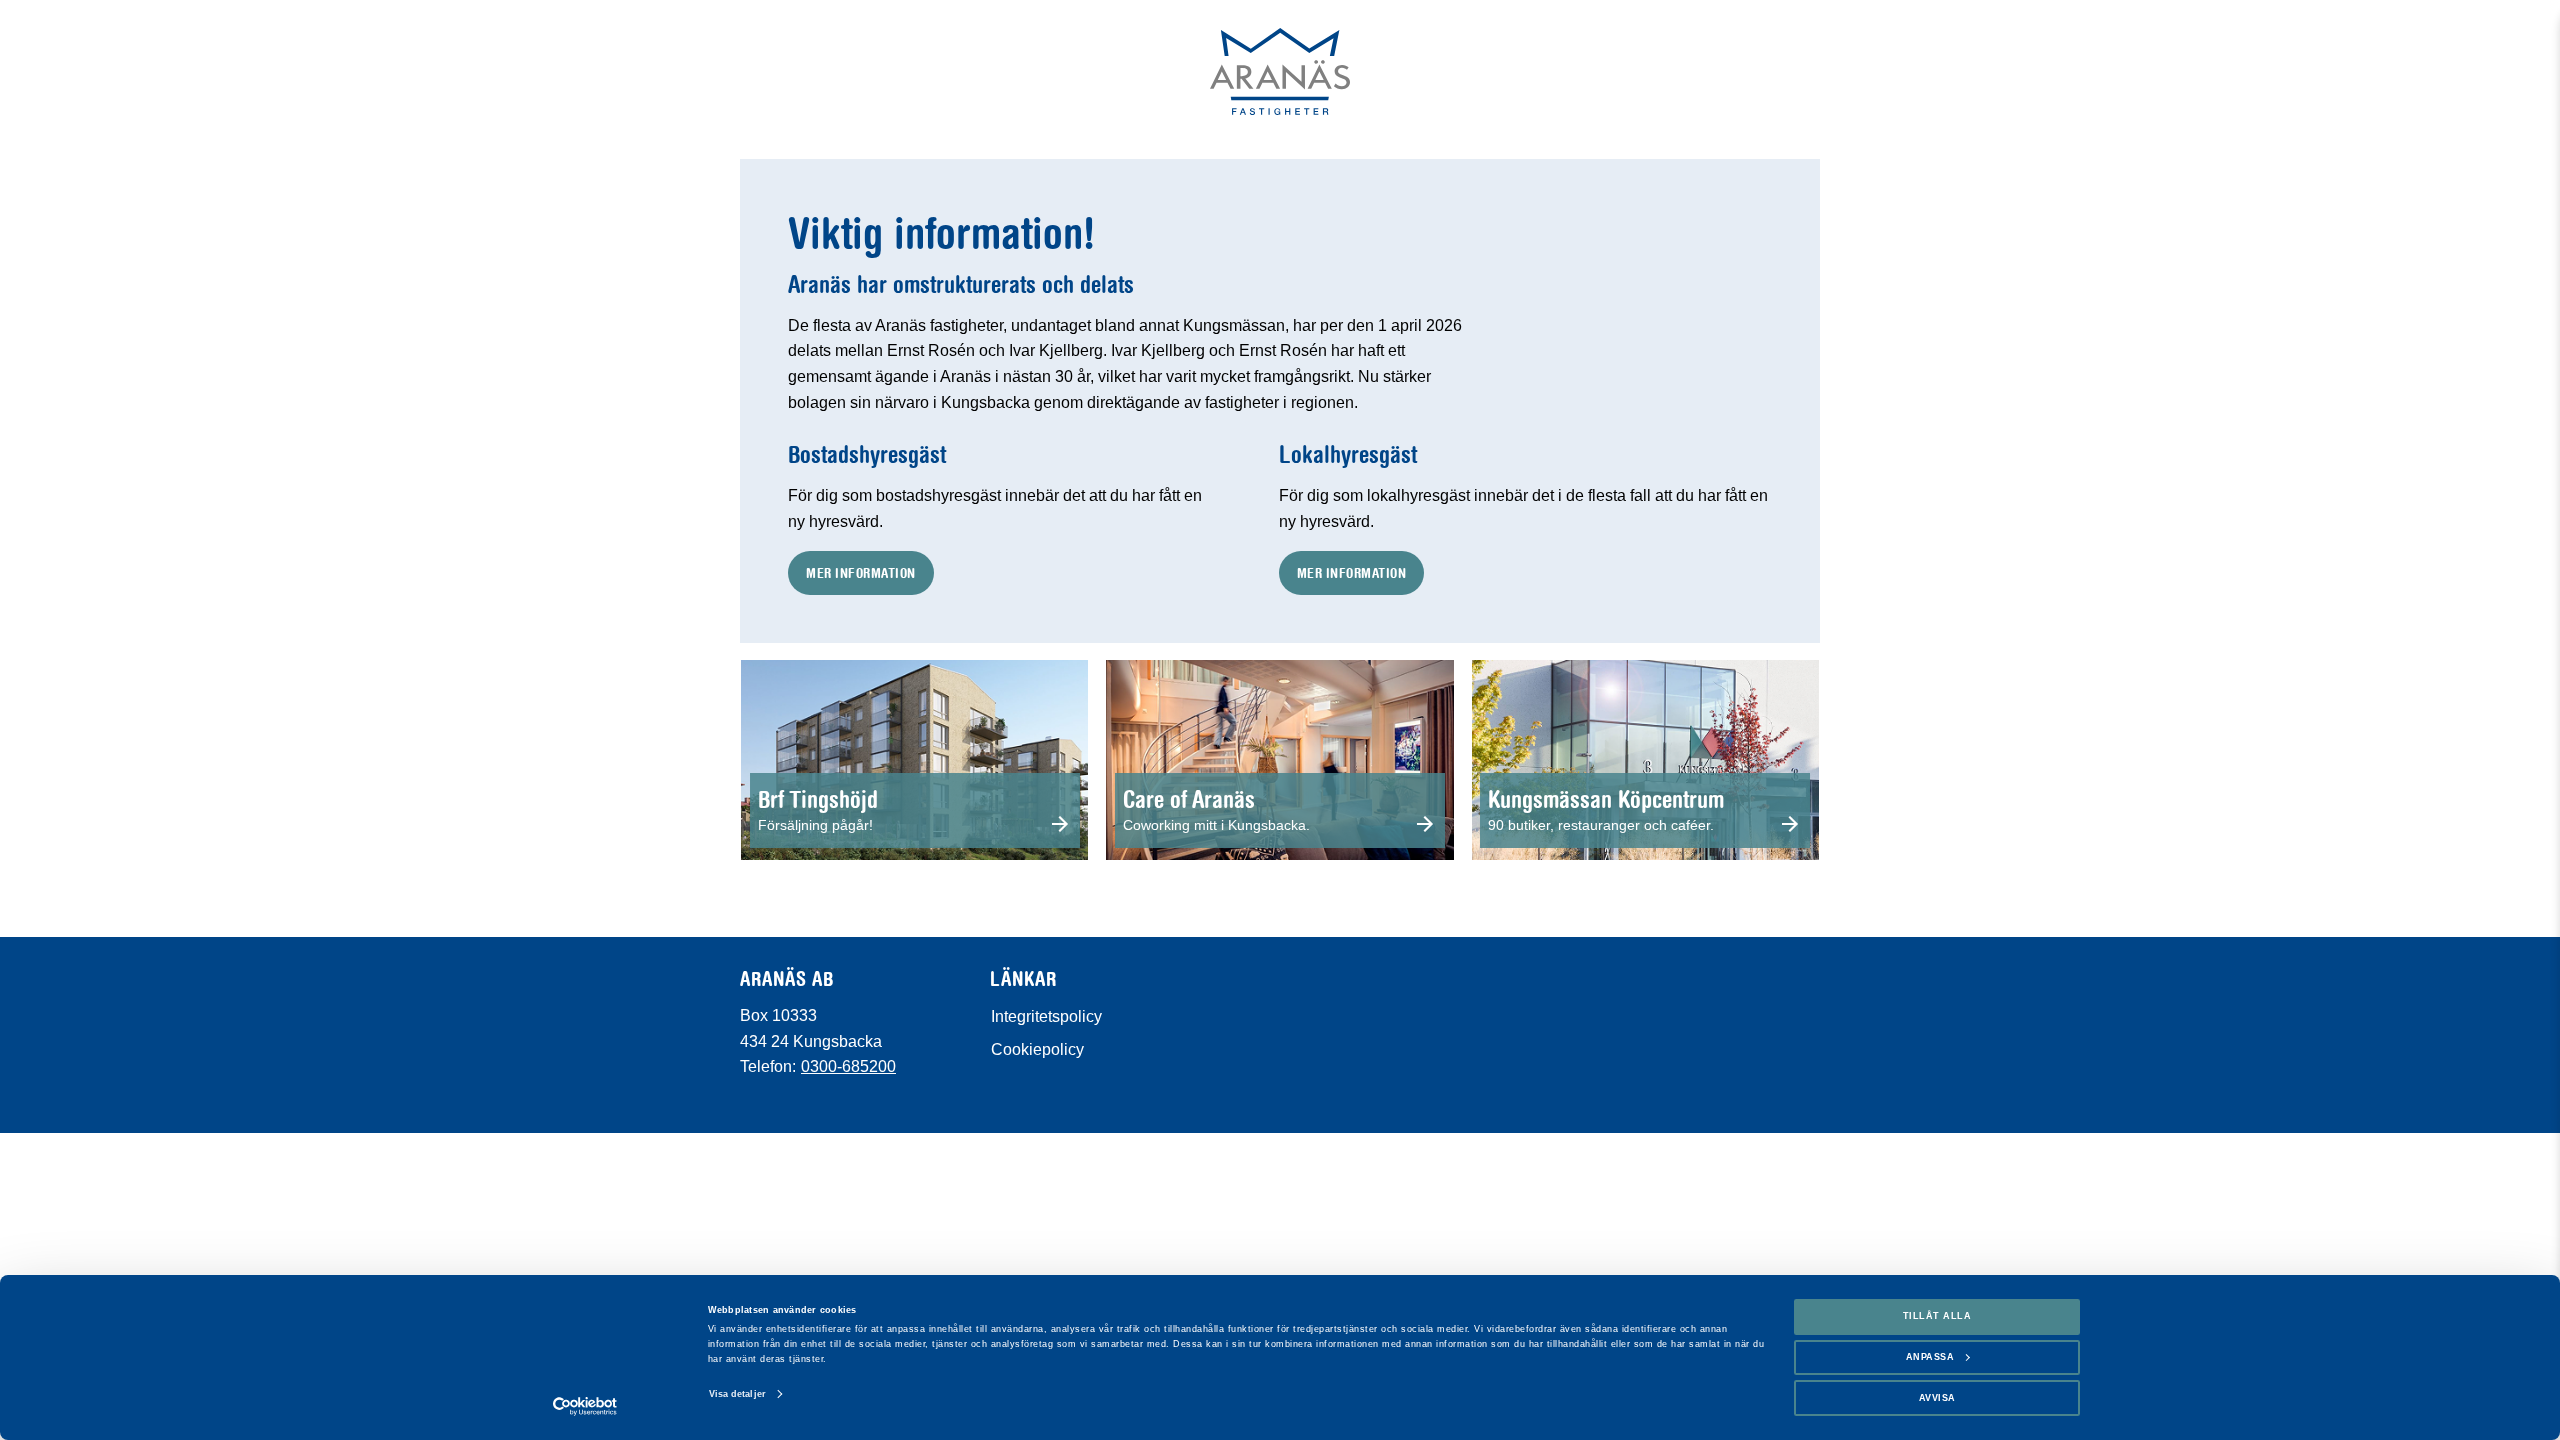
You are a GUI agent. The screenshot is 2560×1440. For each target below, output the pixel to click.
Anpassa (1930, 1357)
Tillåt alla (1937, 1316)
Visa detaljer (737, 1394)
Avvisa (1937, 1398)
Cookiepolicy (1037, 1049)
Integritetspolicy (1046, 1016)
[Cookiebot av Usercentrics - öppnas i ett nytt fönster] (585, 1406)
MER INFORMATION (861, 572)
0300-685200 (848, 1066)
